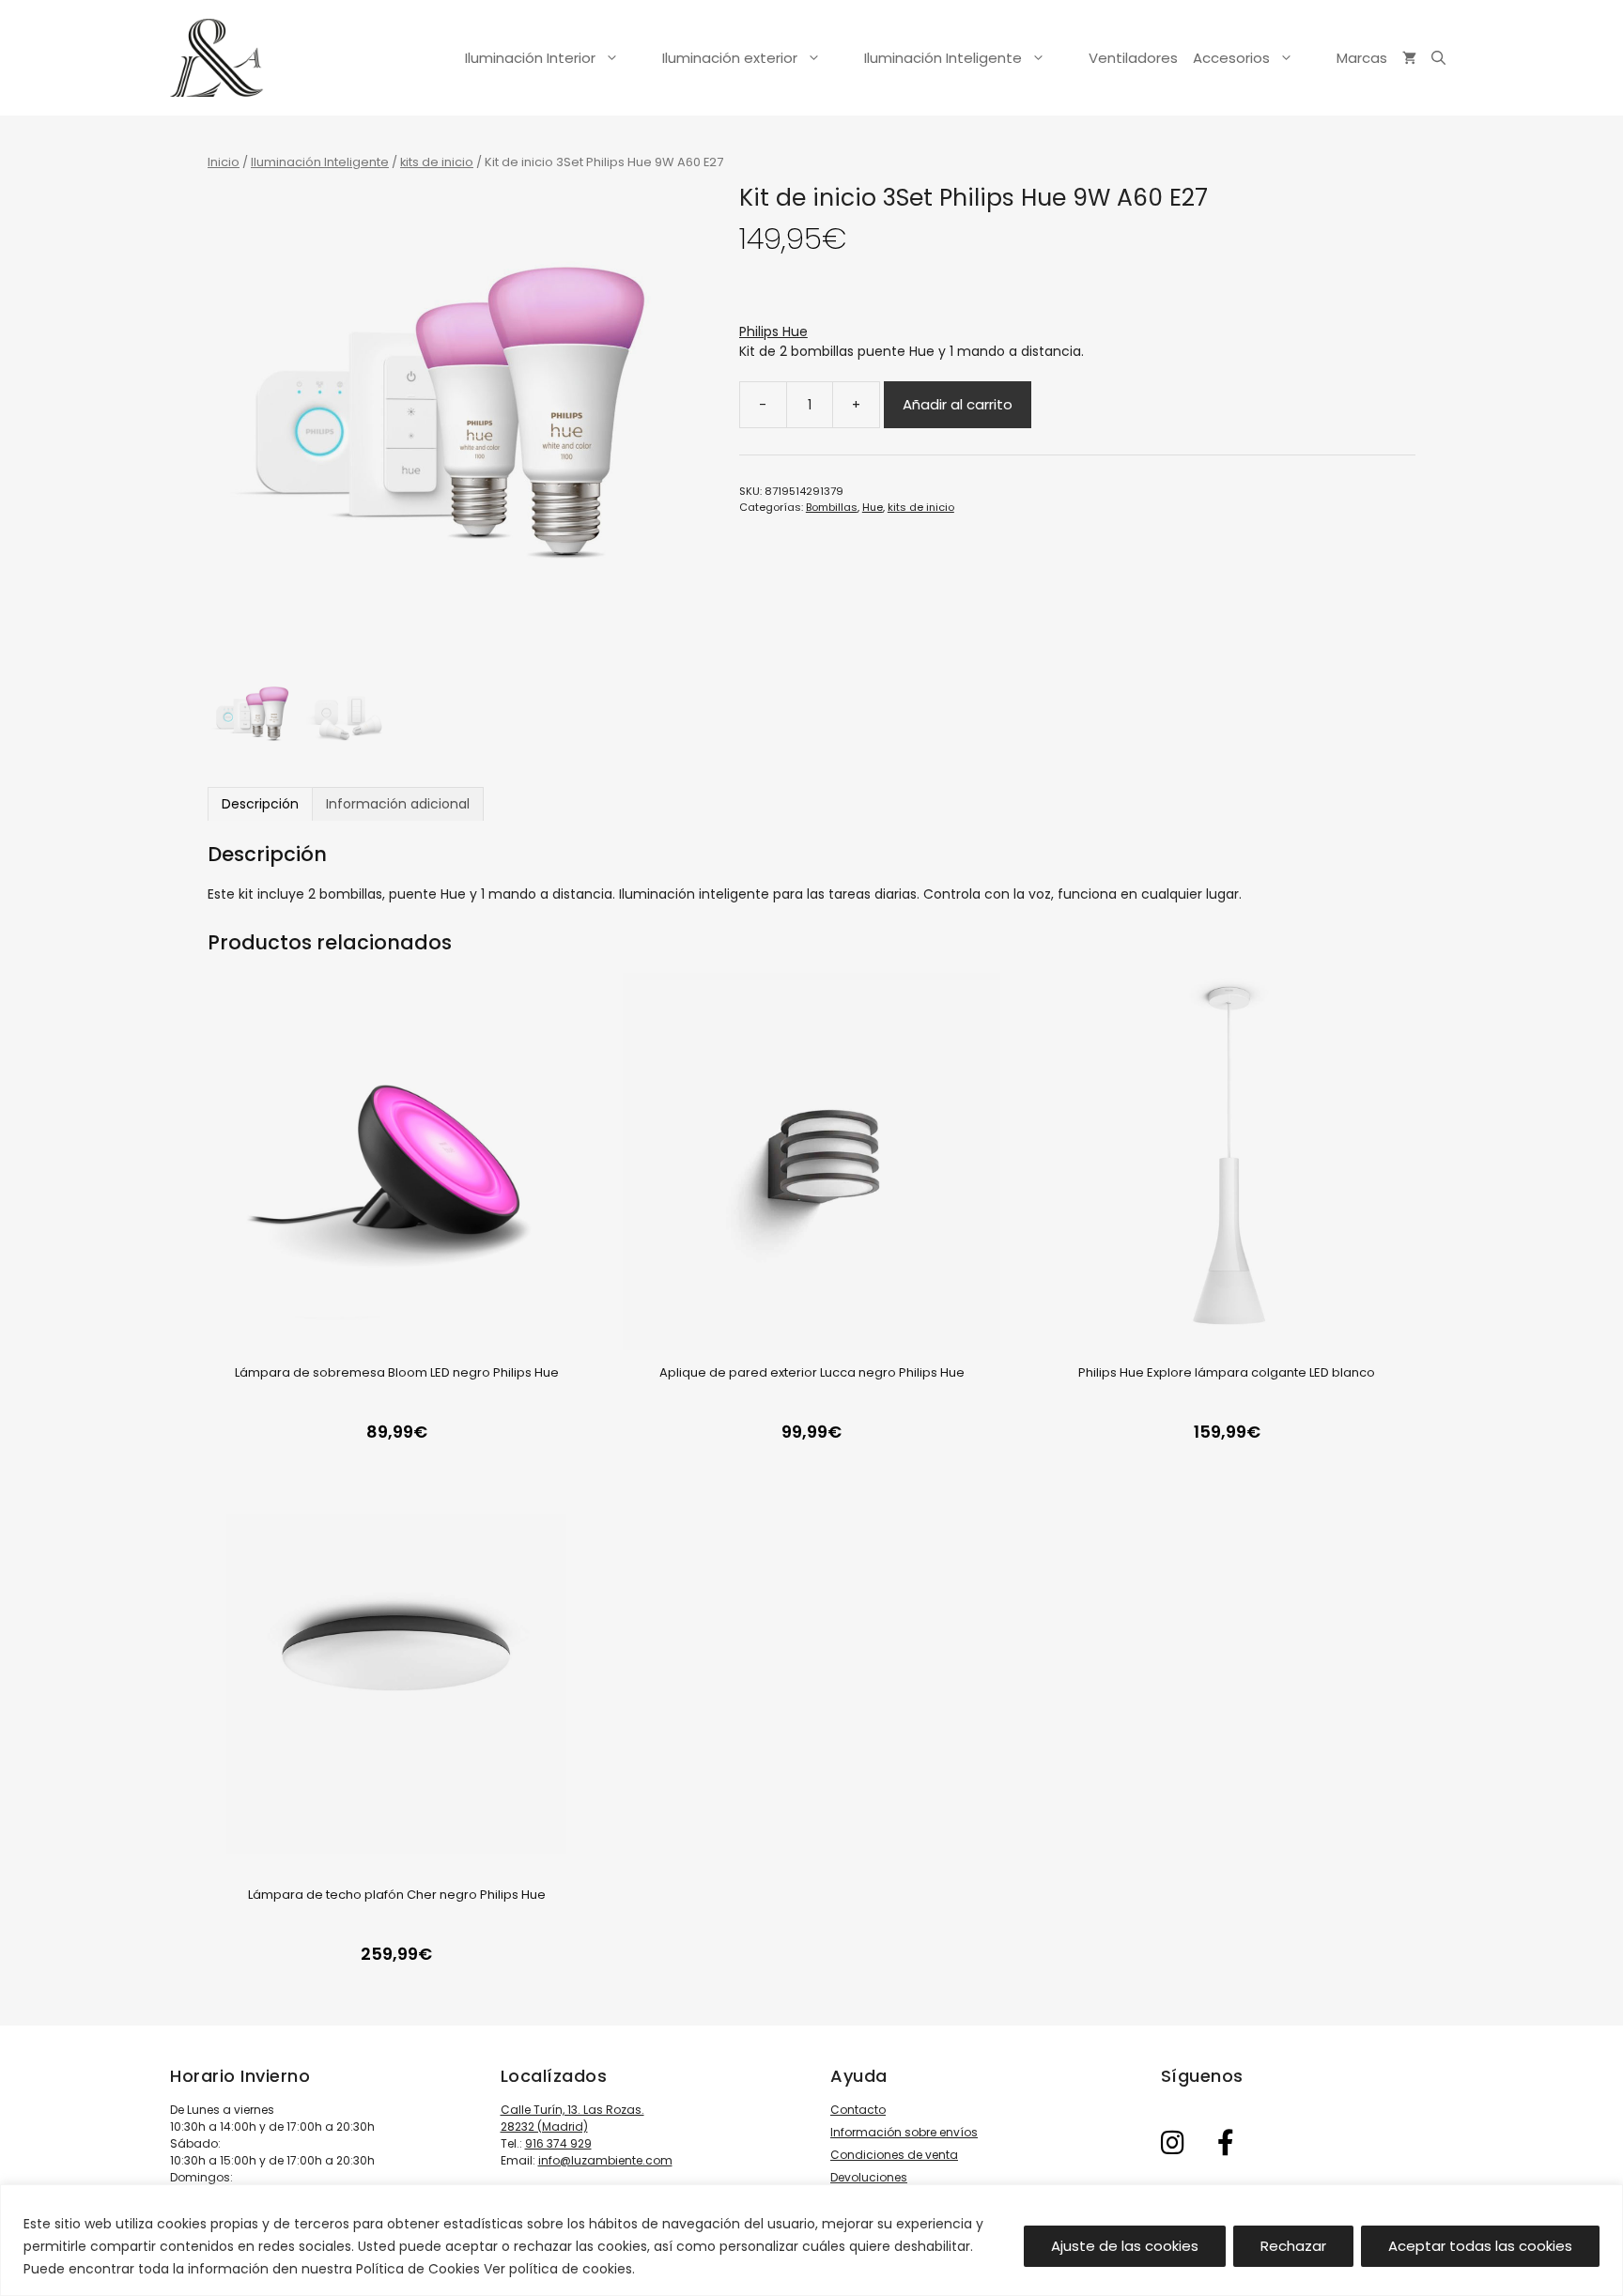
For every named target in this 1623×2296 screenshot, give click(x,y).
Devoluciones (869, 2177)
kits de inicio (437, 162)
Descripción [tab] (260, 804)
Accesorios (1231, 58)
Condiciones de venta (894, 2155)
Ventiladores (1133, 58)
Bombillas (832, 507)
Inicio (224, 162)
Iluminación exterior (730, 58)
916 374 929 (558, 2143)
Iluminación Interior (530, 58)
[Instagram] (1173, 2143)
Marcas (1362, 58)
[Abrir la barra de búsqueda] (1438, 58)
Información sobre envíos (904, 2132)
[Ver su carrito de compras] (1409, 58)
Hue (873, 507)
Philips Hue (773, 331)
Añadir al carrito (958, 404)
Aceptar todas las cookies (1480, 2246)
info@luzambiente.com (605, 2160)
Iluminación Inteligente (943, 58)
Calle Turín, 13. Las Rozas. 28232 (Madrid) (572, 2118)
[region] (811, 2240)
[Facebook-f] (1226, 2143)
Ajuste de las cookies (1125, 2246)
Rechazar (1293, 2246)
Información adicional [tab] (398, 804)
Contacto (858, 2110)
